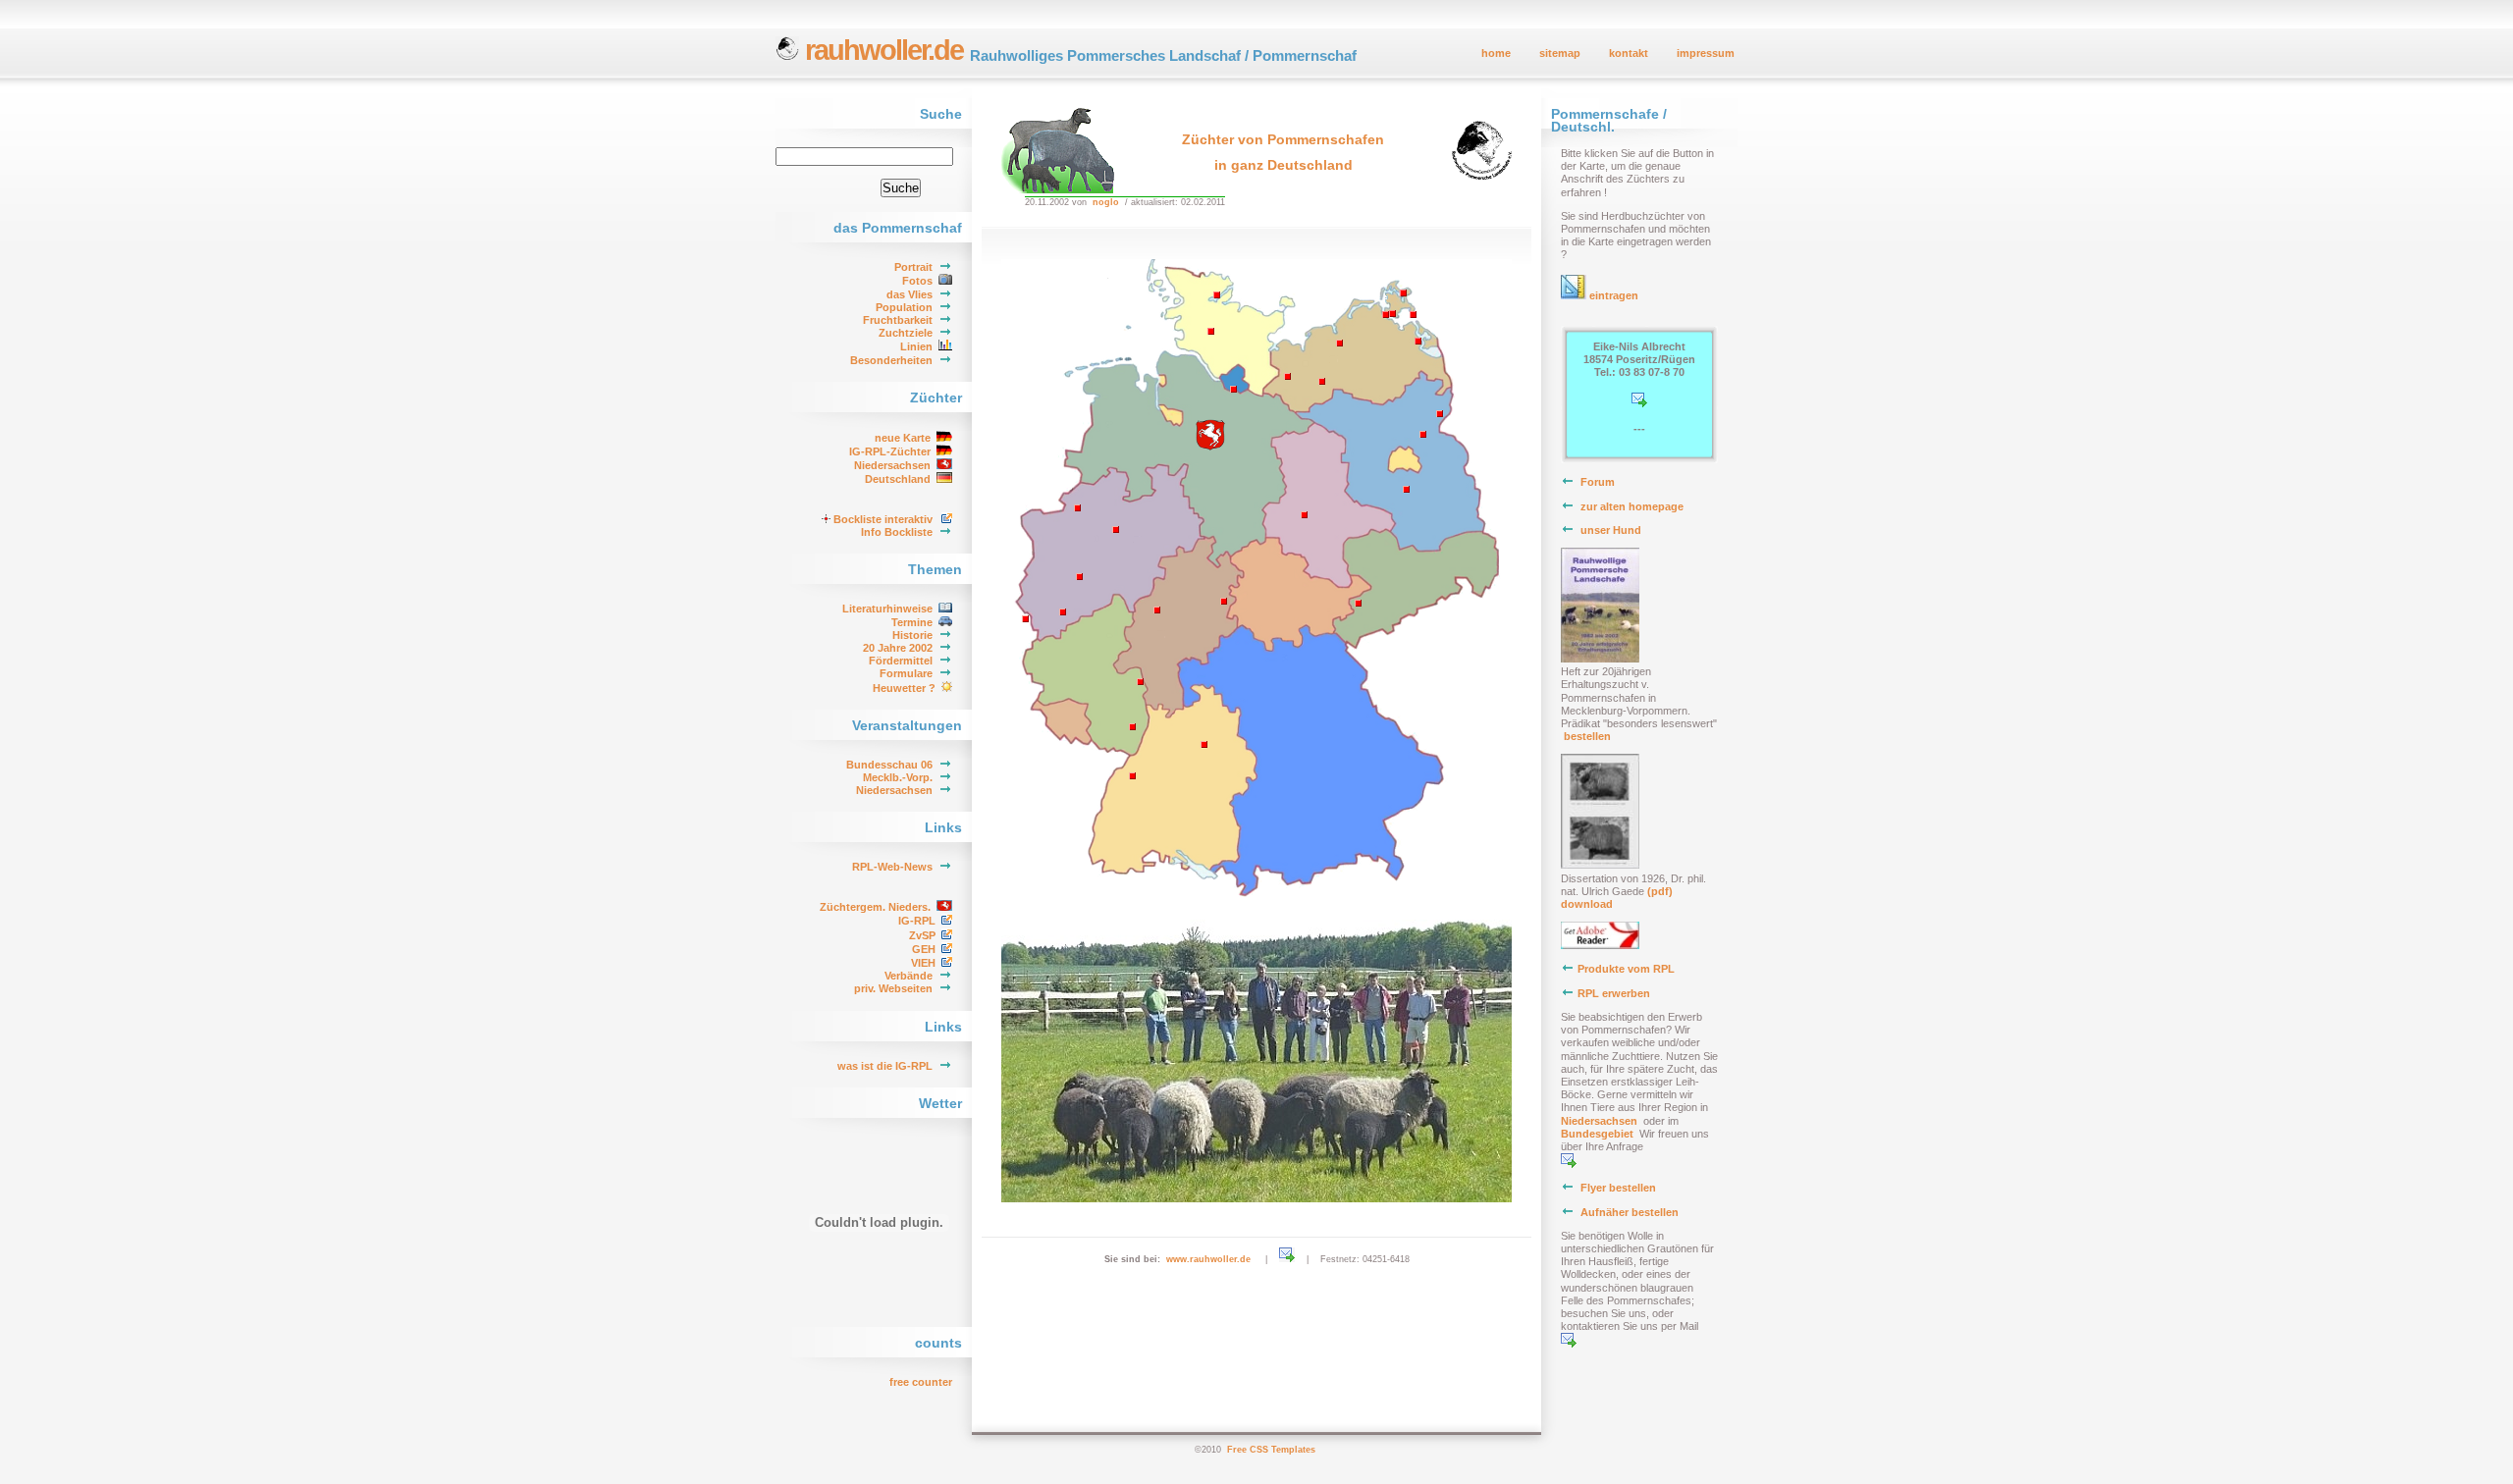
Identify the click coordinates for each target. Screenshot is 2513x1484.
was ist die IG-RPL (885, 1066)
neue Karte (903, 438)
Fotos (917, 281)
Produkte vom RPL (1626, 969)
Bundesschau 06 (889, 765)
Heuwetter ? (904, 688)
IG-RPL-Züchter (890, 451)
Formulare (906, 673)
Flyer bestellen (1618, 1188)
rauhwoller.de (881, 50)
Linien (916, 346)
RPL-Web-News (892, 867)
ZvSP (922, 935)
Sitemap (1560, 53)
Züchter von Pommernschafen (1283, 139)
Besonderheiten (891, 360)
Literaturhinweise (887, 609)
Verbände (909, 976)
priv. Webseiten (893, 988)
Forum (1598, 482)
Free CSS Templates (1271, 1450)
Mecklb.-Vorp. (898, 777)
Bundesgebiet (1599, 1134)
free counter (921, 1382)
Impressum (1706, 53)
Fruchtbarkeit (898, 320)
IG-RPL (917, 921)
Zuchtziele (906, 333)
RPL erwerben (1614, 993)
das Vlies (909, 294)
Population (904, 307)
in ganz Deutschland (1283, 165)
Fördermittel (901, 661)
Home (1496, 53)
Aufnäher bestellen (1630, 1212)
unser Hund (1611, 530)
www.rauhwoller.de (1208, 1259)
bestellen (1587, 736)
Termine (912, 622)
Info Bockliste (897, 532)
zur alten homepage (1632, 506)
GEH (924, 949)
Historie (912, 635)
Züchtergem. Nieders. (875, 907)
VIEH (923, 963)
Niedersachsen (892, 465)
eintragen (1612, 295)
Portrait (913, 267)
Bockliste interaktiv (883, 519)
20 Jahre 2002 (898, 648)
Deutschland (898, 479)
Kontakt (1629, 53)
